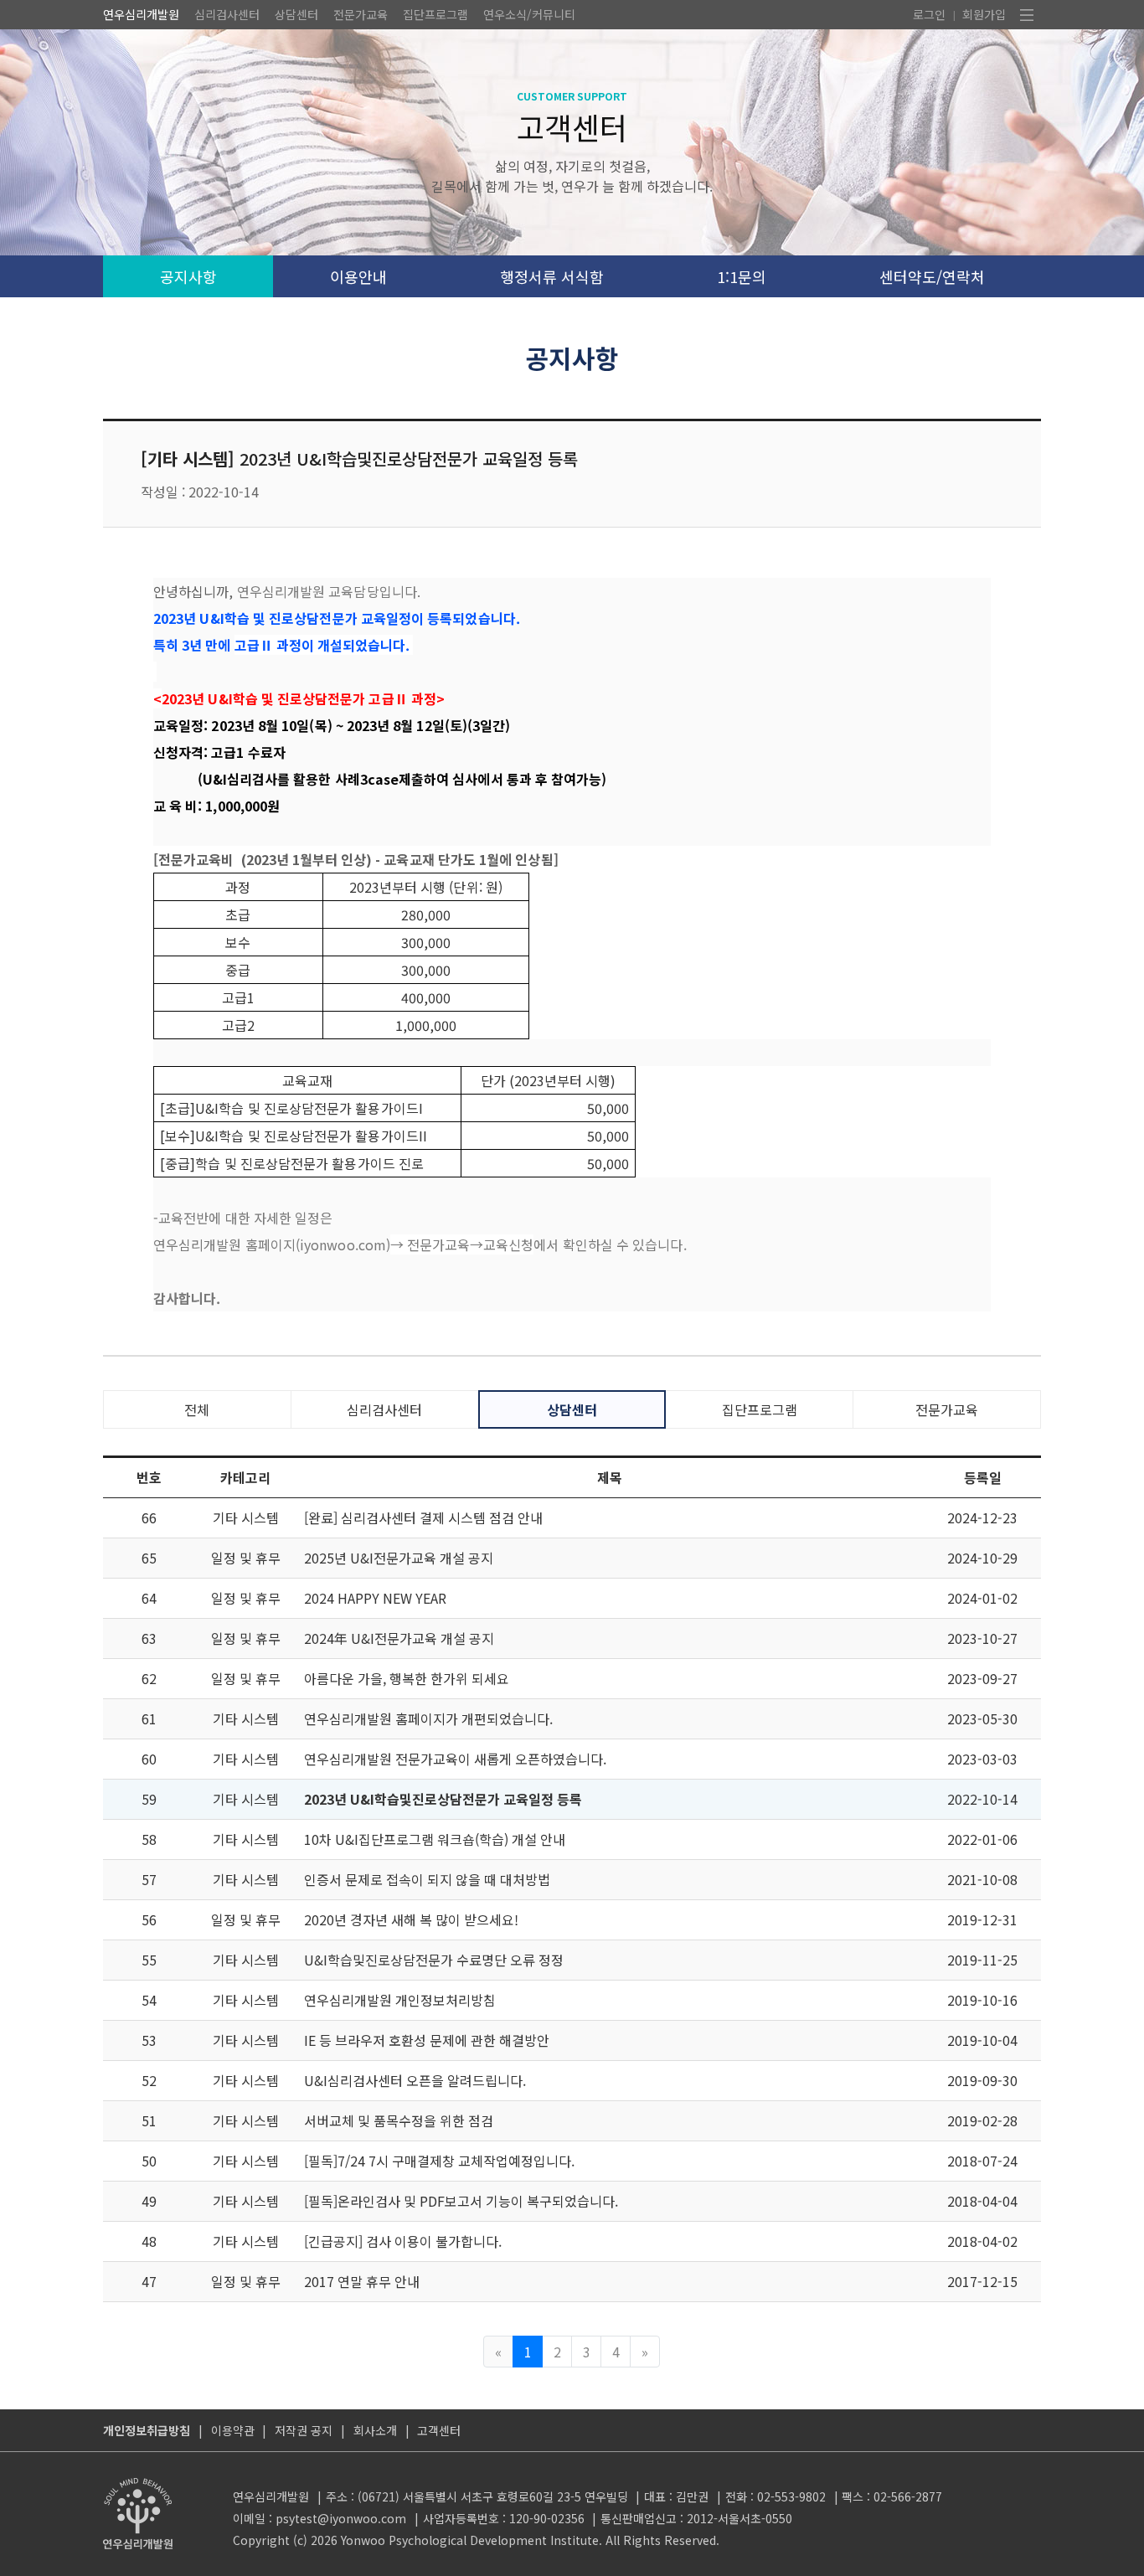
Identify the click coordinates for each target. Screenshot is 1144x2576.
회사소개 (375, 2430)
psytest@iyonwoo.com (341, 2518)
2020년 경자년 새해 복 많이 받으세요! (411, 1919)
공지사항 (188, 276)
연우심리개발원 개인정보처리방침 (400, 2000)
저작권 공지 (304, 2430)
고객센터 (439, 2430)
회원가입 (984, 14)
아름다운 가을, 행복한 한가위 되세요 (407, 1678)
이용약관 (233, 2430)
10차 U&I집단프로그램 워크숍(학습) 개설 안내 (435, 1839)
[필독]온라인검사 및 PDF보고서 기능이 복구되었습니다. (461, 2201)
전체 (197, 1409)
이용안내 (358, 276)
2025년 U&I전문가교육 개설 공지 (399, 1558)
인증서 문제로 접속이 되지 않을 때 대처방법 (427, 1879)
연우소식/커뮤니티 (529, 14)
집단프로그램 (435, 14)
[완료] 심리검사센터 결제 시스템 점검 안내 (423, 1517)
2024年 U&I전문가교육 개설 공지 (399, 1638)
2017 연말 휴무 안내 (362, 2281)
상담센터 (296, 14)
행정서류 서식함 (552, 276)
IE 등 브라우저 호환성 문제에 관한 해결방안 (427, 2040)
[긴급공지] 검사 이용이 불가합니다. (403, 2241)
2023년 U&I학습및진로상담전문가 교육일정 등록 (443, 1799)
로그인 (929, 14)
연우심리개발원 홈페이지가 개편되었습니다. (428, 1718)
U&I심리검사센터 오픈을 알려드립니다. (415, 2080)
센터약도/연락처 (932, 276)
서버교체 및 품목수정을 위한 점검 (399, 2120)
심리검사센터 (227, 14)
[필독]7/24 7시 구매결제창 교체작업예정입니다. (439, 2161)
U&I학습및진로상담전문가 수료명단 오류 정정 (434, 1960)
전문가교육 (361, 14)
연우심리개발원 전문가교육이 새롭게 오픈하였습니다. (455, 1759)
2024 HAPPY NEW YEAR (375, 1598)
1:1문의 (742, 276)
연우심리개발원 (141, 14)
